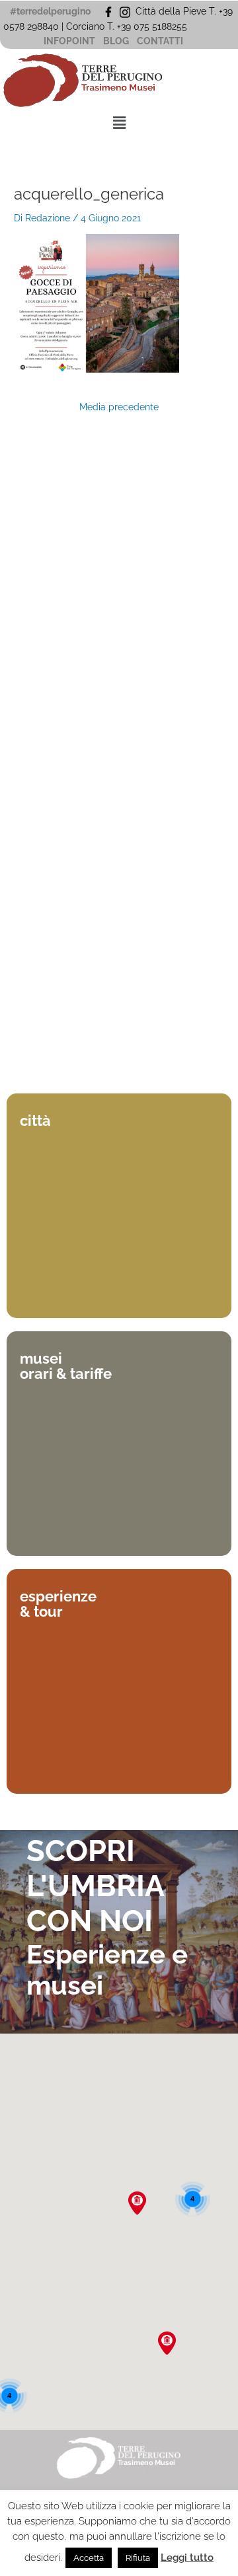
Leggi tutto (187, 2558)
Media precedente (119, 408)
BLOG (116, 41)
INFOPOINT (69, 41)
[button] (119, 123)
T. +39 (120, 26)
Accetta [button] (89, 2558)
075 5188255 (163, 26)
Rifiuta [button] (138, 2558)
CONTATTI (160, 41)
